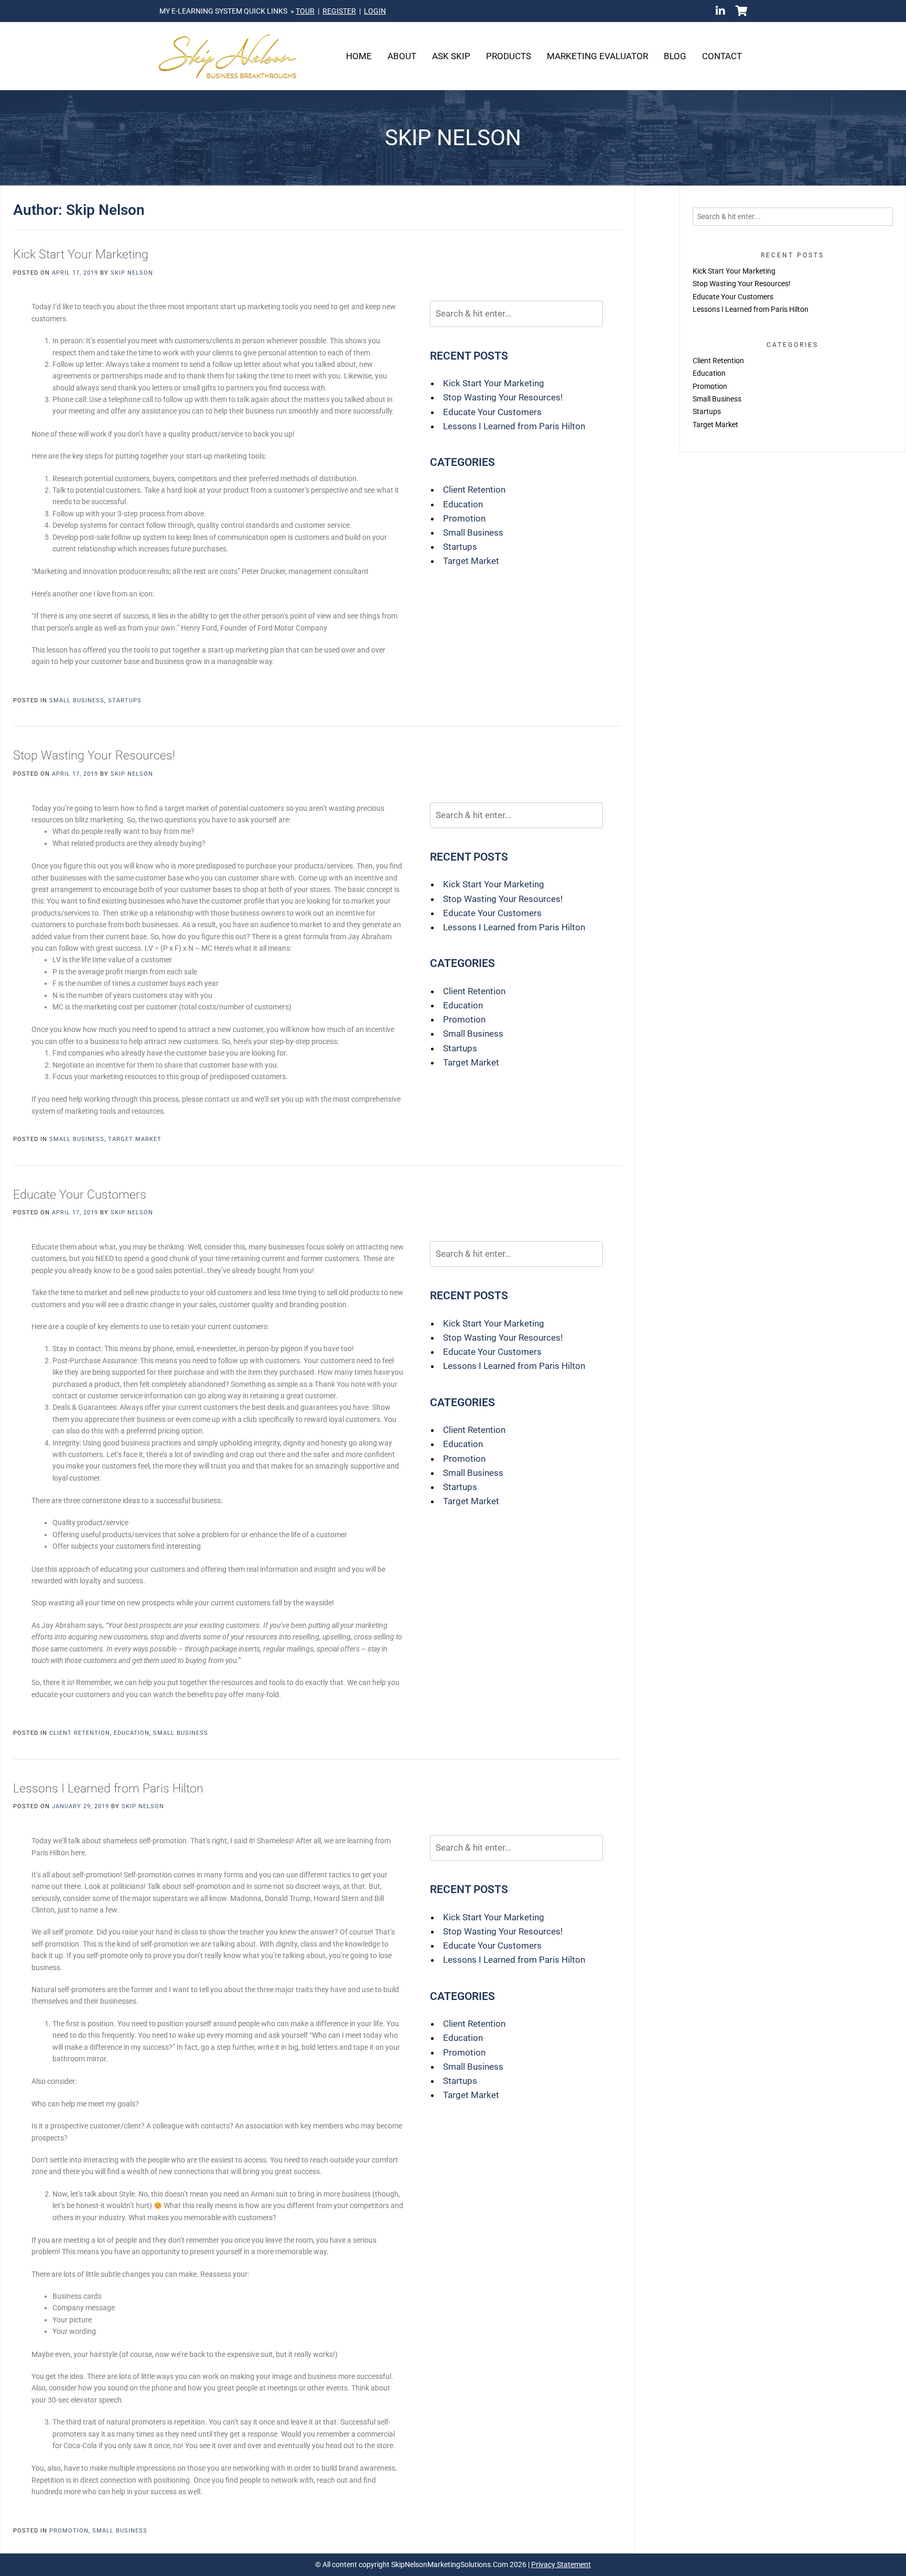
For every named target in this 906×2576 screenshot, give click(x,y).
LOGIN (375, 11)
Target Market (471, 561)
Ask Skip (451, 56)
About (402, 56)
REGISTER (339, 11)
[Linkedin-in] (720, 11)
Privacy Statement (561, 2564)
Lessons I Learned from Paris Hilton (514, 426)
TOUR (305, 11)
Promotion (464, 518)
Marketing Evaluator (597, 56)
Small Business (473, 532)
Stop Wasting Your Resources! (503, 397)
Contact (722, 56)
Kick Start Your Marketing (81, 254)
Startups (460, 547)
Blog (675, 56)
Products (509, 56)
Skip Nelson (132, 273)
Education (463, 504)
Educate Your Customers (492, 412)
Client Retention (474, 490)
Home (359, 56)
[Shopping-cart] (741, 11)
